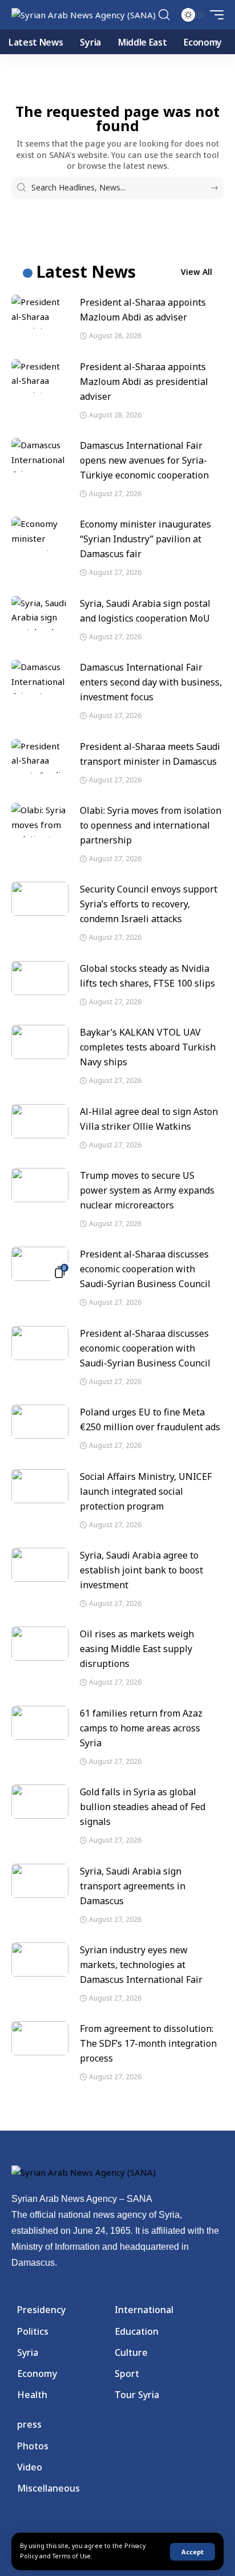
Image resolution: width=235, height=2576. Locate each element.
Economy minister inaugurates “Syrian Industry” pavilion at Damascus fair (145, 539)
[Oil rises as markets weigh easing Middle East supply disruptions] (40, 1644)
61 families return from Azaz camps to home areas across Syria (141, 1728)
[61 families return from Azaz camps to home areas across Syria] (40, 1723)
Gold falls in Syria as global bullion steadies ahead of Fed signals (143, 1807)
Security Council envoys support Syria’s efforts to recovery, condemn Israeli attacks (149, 904)
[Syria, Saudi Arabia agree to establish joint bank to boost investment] (40, 1565)
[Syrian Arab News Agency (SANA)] (84, 15)
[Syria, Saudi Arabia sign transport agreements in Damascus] (40, 1881)
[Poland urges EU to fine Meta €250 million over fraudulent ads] (40, 1422)
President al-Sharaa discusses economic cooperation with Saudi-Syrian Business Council (145, 1269)
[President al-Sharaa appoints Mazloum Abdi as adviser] (40, 312)
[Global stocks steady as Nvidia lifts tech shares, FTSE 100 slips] (40, 978)
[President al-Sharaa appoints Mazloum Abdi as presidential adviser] (40, 376)
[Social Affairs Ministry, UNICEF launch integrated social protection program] (40, 1486)
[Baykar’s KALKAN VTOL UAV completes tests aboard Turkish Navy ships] (40, 1042)
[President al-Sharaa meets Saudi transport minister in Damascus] (40, 756)
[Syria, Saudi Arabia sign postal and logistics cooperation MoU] (40, 613)
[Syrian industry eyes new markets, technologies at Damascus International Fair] (40, 1960)
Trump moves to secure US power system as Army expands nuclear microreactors (147, 1190)
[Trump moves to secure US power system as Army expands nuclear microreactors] (40, 1185)
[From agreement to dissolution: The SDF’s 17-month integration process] (40, 2038)
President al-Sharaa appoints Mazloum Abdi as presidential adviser (144, 382)
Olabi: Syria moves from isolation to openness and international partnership (151, 825)
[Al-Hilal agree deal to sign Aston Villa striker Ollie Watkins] (40, 1121)
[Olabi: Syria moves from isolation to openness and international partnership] (40, 820)
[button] (193, 2552)
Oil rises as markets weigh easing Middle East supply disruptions (137, 1649)
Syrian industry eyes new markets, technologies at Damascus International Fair (141, 1965)
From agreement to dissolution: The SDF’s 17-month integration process (148, 2043)
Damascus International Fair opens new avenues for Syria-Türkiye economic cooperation (144, 460)
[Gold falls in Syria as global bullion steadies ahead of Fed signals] (40, 1802)
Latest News (86, 271)
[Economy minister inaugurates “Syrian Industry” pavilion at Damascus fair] (40, 534)
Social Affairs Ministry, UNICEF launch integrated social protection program (146, 1491)
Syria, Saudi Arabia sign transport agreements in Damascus (133, 1886)
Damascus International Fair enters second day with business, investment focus (151, 682)
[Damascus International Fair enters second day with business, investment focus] (40, 677)
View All (196, 272)
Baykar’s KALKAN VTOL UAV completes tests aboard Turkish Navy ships (148, 1047)
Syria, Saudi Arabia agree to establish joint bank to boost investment (141, 1570)
